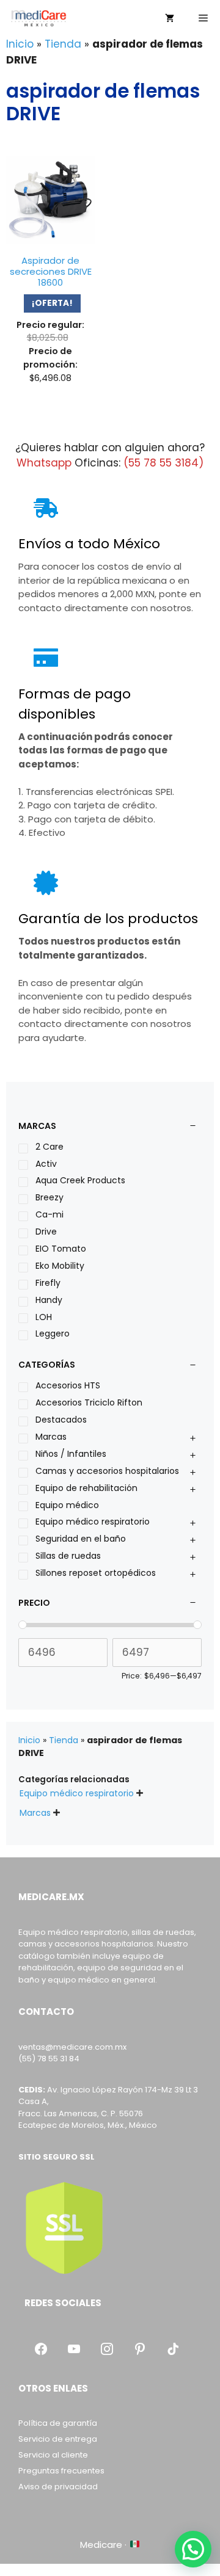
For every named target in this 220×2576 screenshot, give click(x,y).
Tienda (63, 44)
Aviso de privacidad (58, 2487)
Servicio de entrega (58, 2439)
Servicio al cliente (53, 2455)
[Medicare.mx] (38, 18)
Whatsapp (44, 463)
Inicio (20, 44)
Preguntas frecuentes (61, 2471)
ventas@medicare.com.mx (72, 2047)
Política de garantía (58, 2423)
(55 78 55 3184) (163, 463)
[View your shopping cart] (170, 18)
